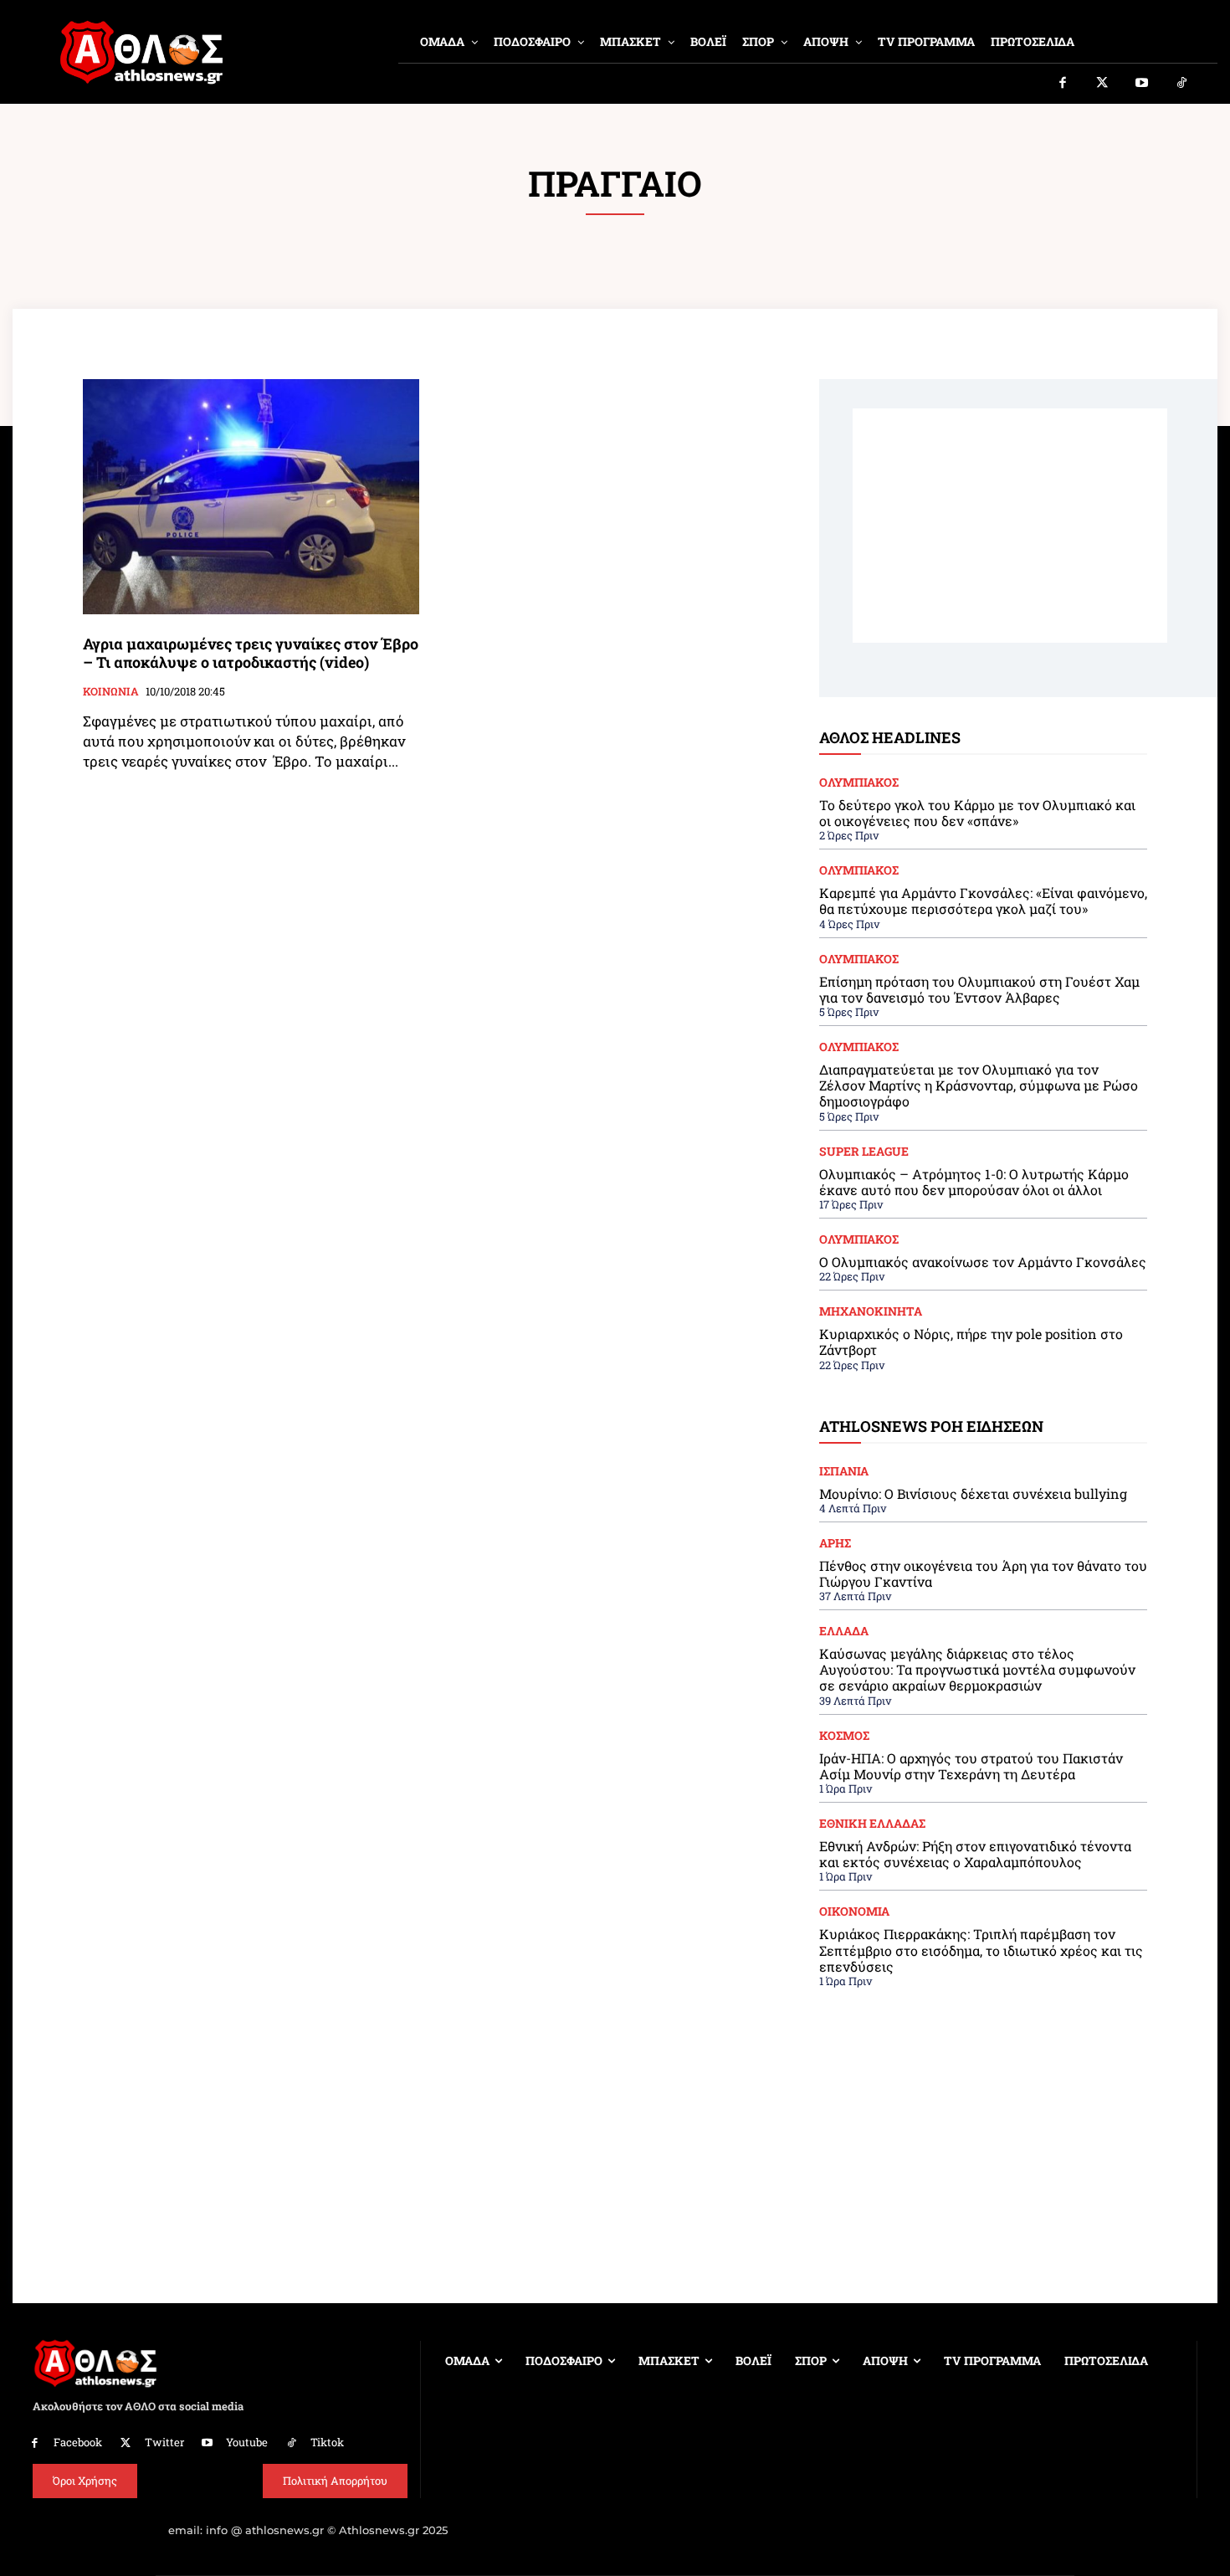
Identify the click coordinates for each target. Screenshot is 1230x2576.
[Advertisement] (1010, 526)
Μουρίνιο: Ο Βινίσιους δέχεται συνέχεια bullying (973, 1493)
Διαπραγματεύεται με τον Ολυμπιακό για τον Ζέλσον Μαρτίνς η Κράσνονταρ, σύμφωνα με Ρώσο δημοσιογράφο (979, 1085)
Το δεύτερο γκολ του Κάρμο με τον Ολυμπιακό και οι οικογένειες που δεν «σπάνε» (977, 813)
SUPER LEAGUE (864, 1152)
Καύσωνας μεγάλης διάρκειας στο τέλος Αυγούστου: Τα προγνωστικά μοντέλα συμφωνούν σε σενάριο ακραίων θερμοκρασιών (977, 1669)
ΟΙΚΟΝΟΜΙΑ (854, 1911)
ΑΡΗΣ (835, 1543)
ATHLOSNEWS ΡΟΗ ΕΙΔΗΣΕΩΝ (931, 1426)
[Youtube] (1142, 84)
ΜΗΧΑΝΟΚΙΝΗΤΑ (871, 1311)
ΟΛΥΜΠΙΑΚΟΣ (859, 783)
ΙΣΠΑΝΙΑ (844, 1471)
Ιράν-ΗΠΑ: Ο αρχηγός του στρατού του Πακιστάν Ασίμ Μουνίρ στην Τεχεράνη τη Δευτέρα (971, 1766)
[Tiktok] (1182, 84)
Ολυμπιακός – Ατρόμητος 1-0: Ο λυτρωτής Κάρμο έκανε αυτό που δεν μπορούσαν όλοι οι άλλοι (974, 1182)
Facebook (78, 2442)
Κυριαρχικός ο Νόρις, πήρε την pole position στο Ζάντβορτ (971, 1342)
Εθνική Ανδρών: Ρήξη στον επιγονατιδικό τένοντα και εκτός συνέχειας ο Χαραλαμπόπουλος (975, 1854)
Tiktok (327, 2442)
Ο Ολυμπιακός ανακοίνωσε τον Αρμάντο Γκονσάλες (983, 1262)
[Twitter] (1103, 84)
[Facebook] (1063, 84)
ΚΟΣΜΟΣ (844, 1736)
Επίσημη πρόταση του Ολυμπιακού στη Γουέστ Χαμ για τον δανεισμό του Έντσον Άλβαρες (979, 989)
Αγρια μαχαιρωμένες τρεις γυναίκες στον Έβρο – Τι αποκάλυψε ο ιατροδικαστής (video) (251, 653)
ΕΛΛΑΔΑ (844, 1631)
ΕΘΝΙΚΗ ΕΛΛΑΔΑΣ (872, 1824)
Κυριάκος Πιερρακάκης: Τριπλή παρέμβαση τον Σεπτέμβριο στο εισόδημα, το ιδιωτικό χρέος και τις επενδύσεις (981, 1950)
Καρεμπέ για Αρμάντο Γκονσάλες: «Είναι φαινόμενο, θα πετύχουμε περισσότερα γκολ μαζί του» (983, 901)
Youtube (247, 2442)
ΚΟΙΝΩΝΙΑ (111, 692)
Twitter (164, 2442)
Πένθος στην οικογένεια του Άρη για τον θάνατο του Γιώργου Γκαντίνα (983, 1573)
